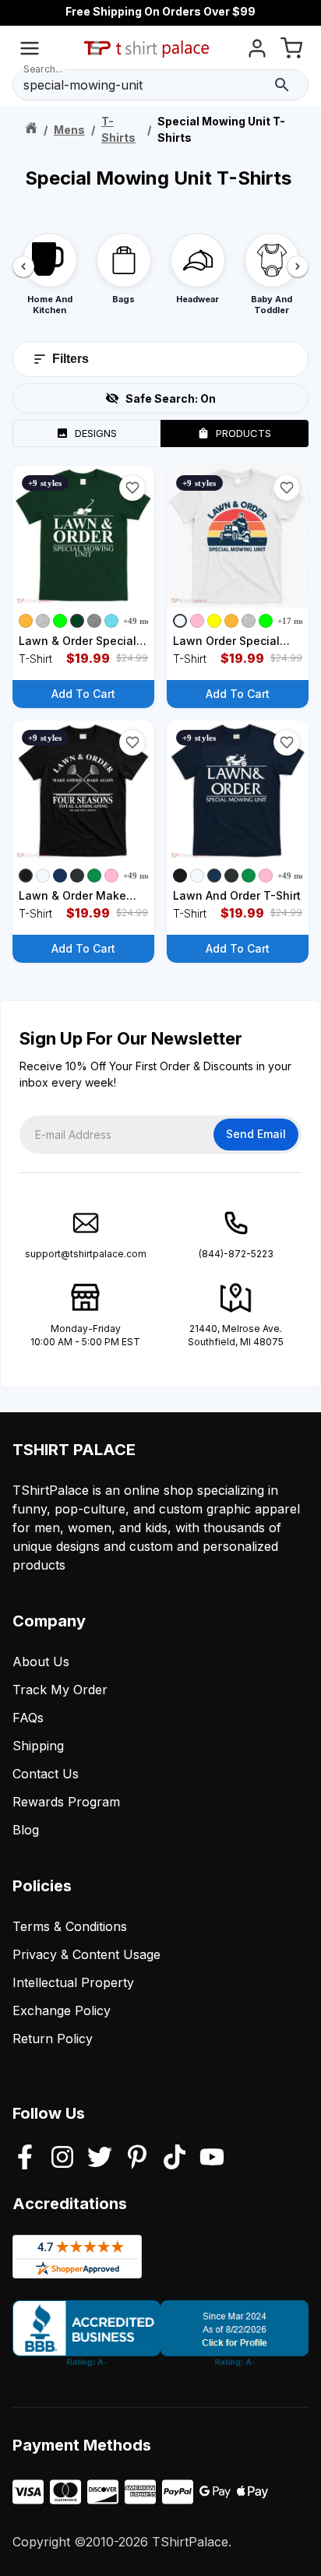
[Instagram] (62, 2158)
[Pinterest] (137, 2158)
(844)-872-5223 (236, 1254)
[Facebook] (25, 2158)
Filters (71, 359)
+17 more (295, 621)
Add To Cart (83, 694)
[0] (291, 51)
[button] (132, 488)
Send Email (256, 1134)
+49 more (141, 621)
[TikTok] (175, 2158)
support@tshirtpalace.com (86, 1254)
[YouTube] (212, 2158)
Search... (43, 69)
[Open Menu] (30, 51)
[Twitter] (100, 2158)
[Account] (257, 51)
